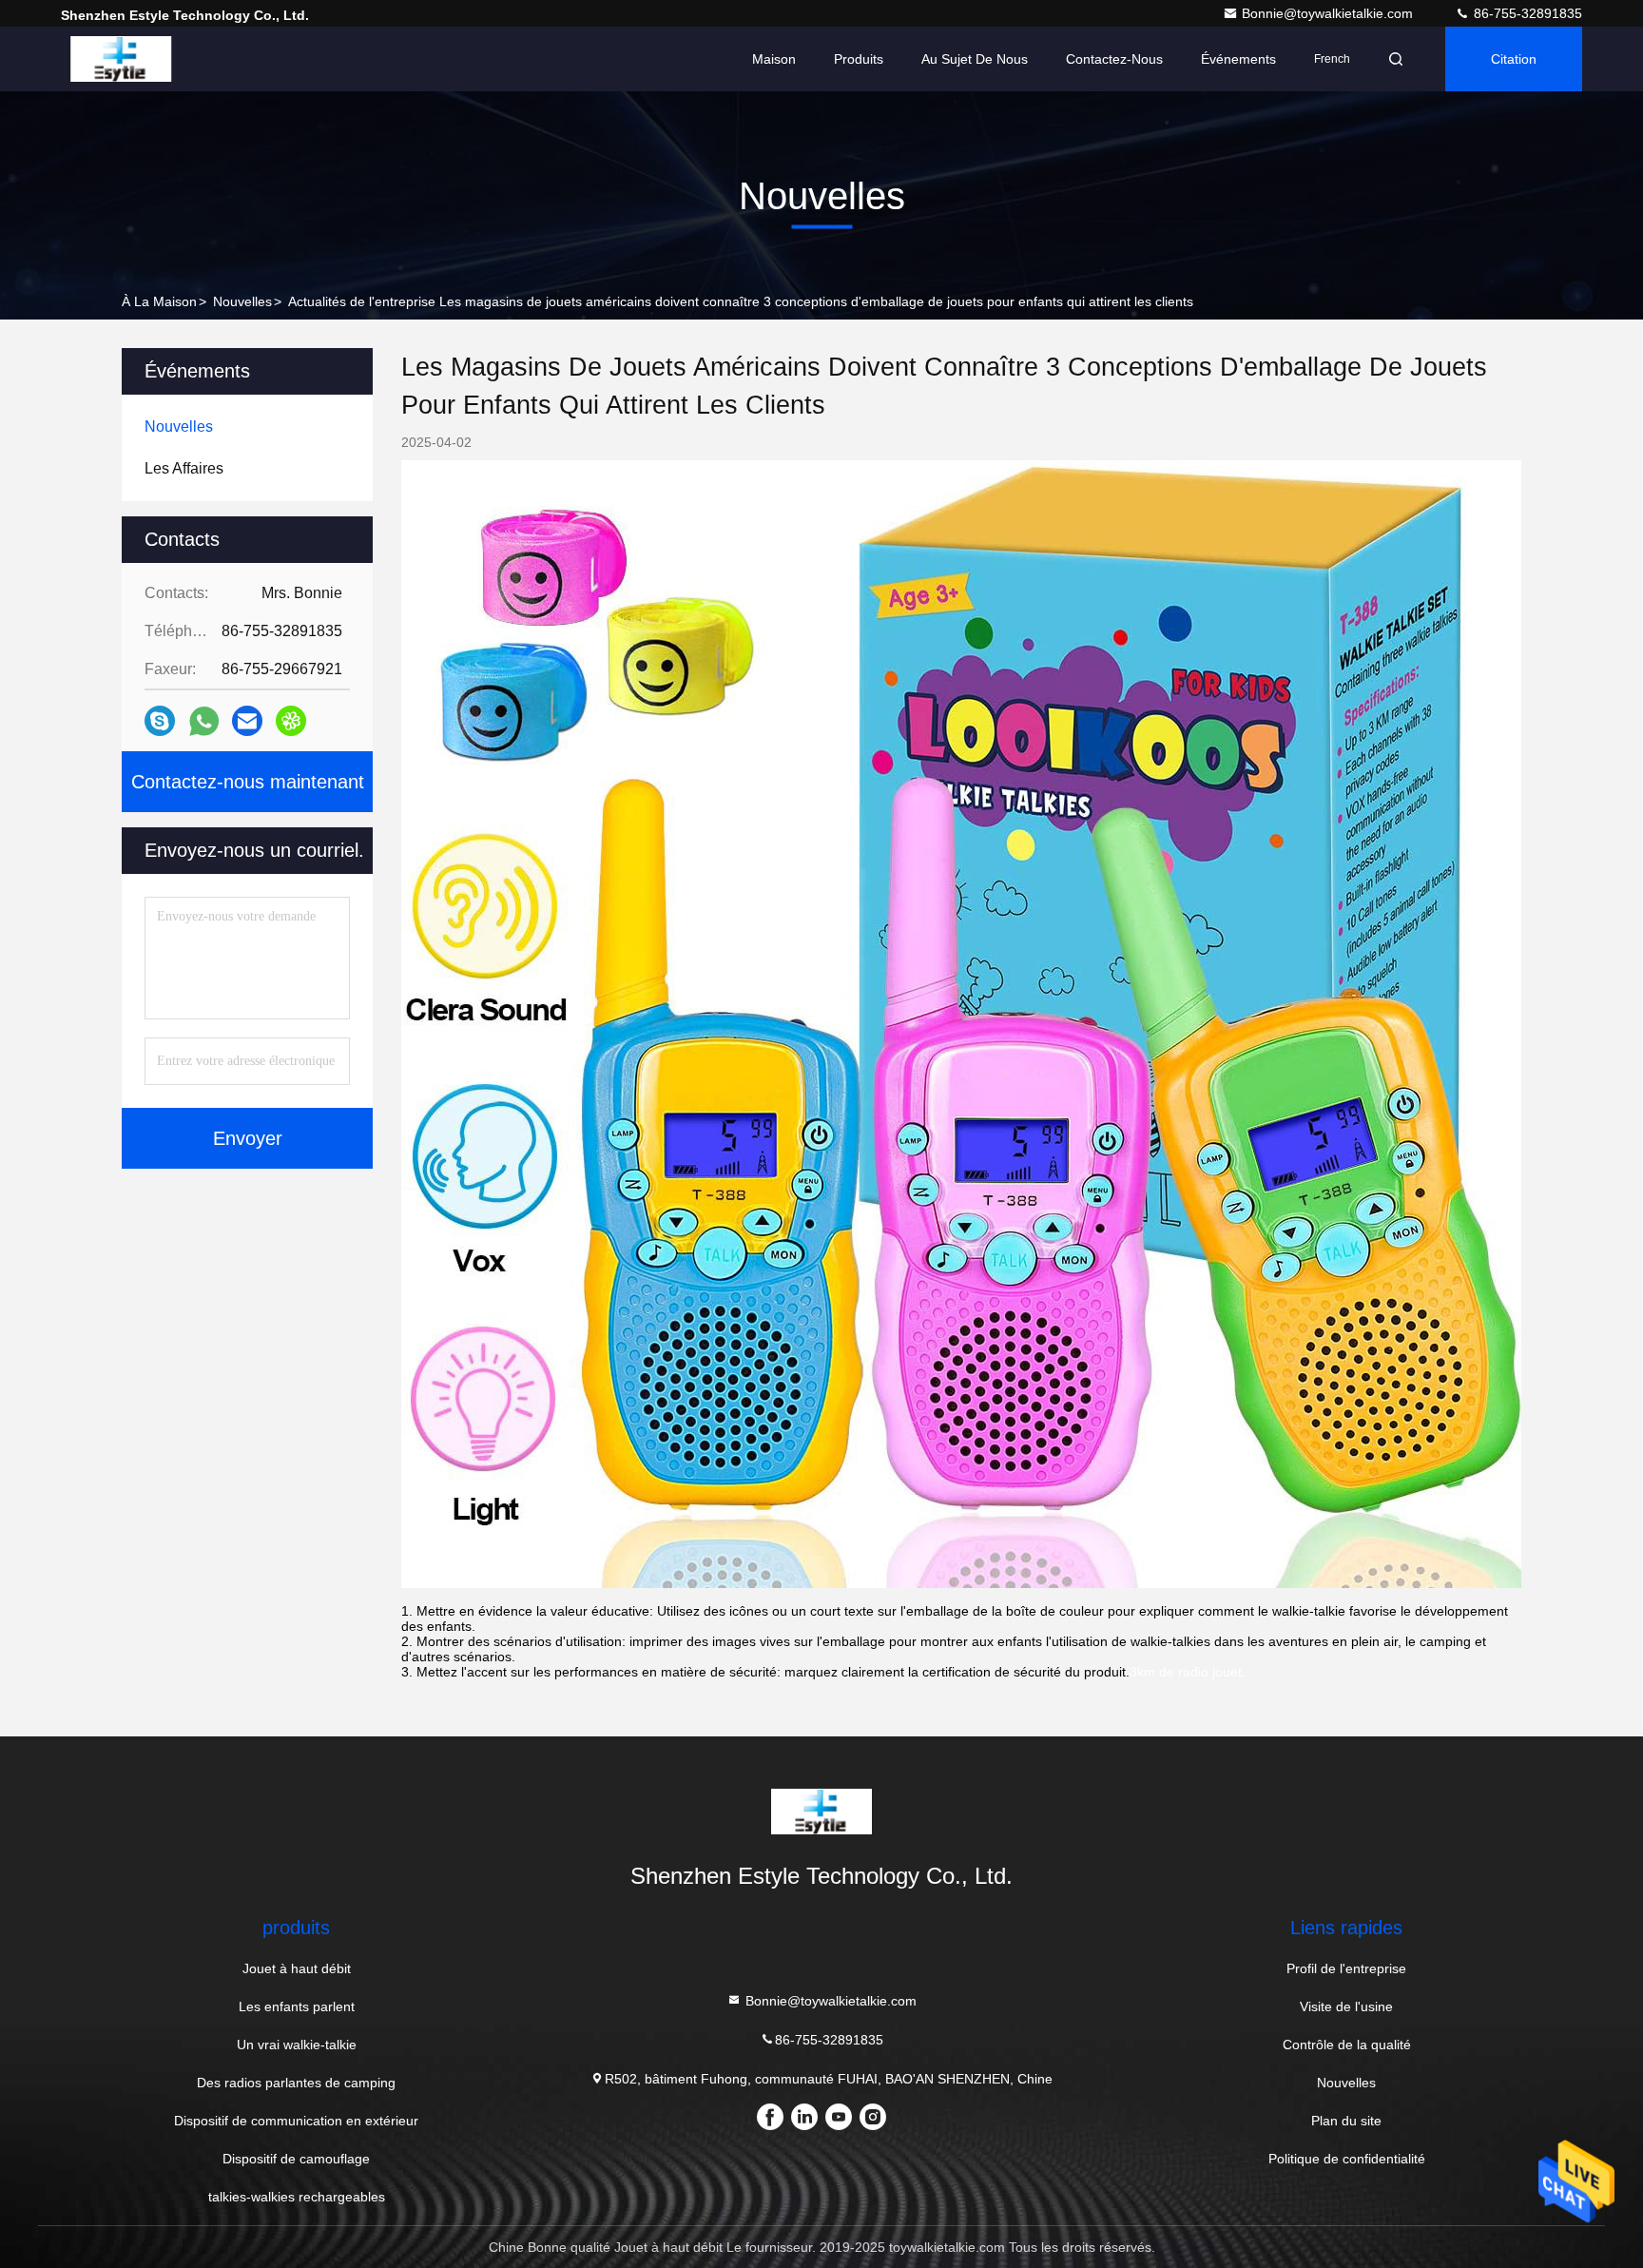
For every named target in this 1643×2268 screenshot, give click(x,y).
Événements (1238, 59)
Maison (774, 59)
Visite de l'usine (1346, 2006)
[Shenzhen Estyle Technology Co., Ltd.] (121, 59)
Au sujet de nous (975, 59)
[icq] (291, 721)
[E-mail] (247, 721)
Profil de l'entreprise (1346, 1968)
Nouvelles (242, 301)
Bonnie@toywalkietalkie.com (1329, 13)
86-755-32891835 (1526, 13)
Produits (859, 59)
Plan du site (1346, 2121)
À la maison (159, 301)
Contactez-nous (1114, 59)
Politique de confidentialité (1347, 2159)
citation (1514, 59)
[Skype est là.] (160, 721)
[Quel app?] (204, 721)
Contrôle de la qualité (1347, 2045)
